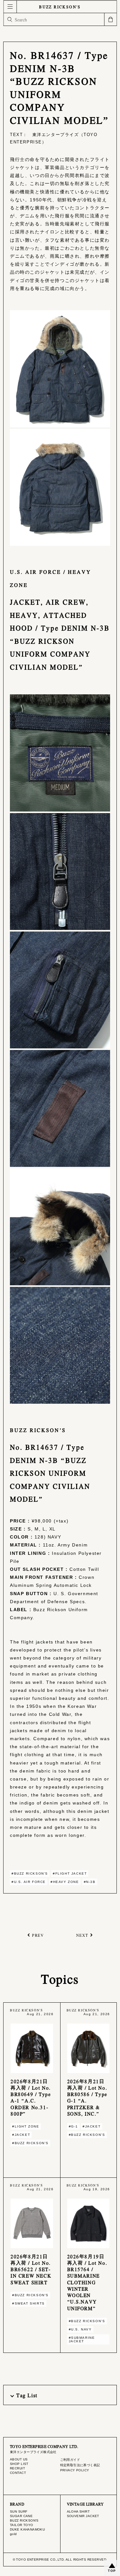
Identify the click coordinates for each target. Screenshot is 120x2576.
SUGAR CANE (21, 2516)
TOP (112, 2571)
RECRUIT (17, 2468)
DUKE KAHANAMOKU (27, 2529)
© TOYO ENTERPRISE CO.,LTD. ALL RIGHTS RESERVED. (60, 2560)
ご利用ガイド (70, 2460)
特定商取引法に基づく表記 (80, 2465)
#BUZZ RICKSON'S (30, 1873)
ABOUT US (19, 2459)
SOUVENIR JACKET (83, 2516)
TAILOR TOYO (22, 2525)
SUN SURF (19, 2511)
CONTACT (18, 2473)
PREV (38, 1935)
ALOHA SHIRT (78, 2511)
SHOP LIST (19, 2464)
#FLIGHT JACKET (70, 1873)
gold (13, 2534)
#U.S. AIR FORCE (29, 1882)
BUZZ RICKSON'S (60, 7)
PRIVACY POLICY (75, 2470)
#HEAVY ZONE (65, 1882)
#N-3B (90, 1882)
